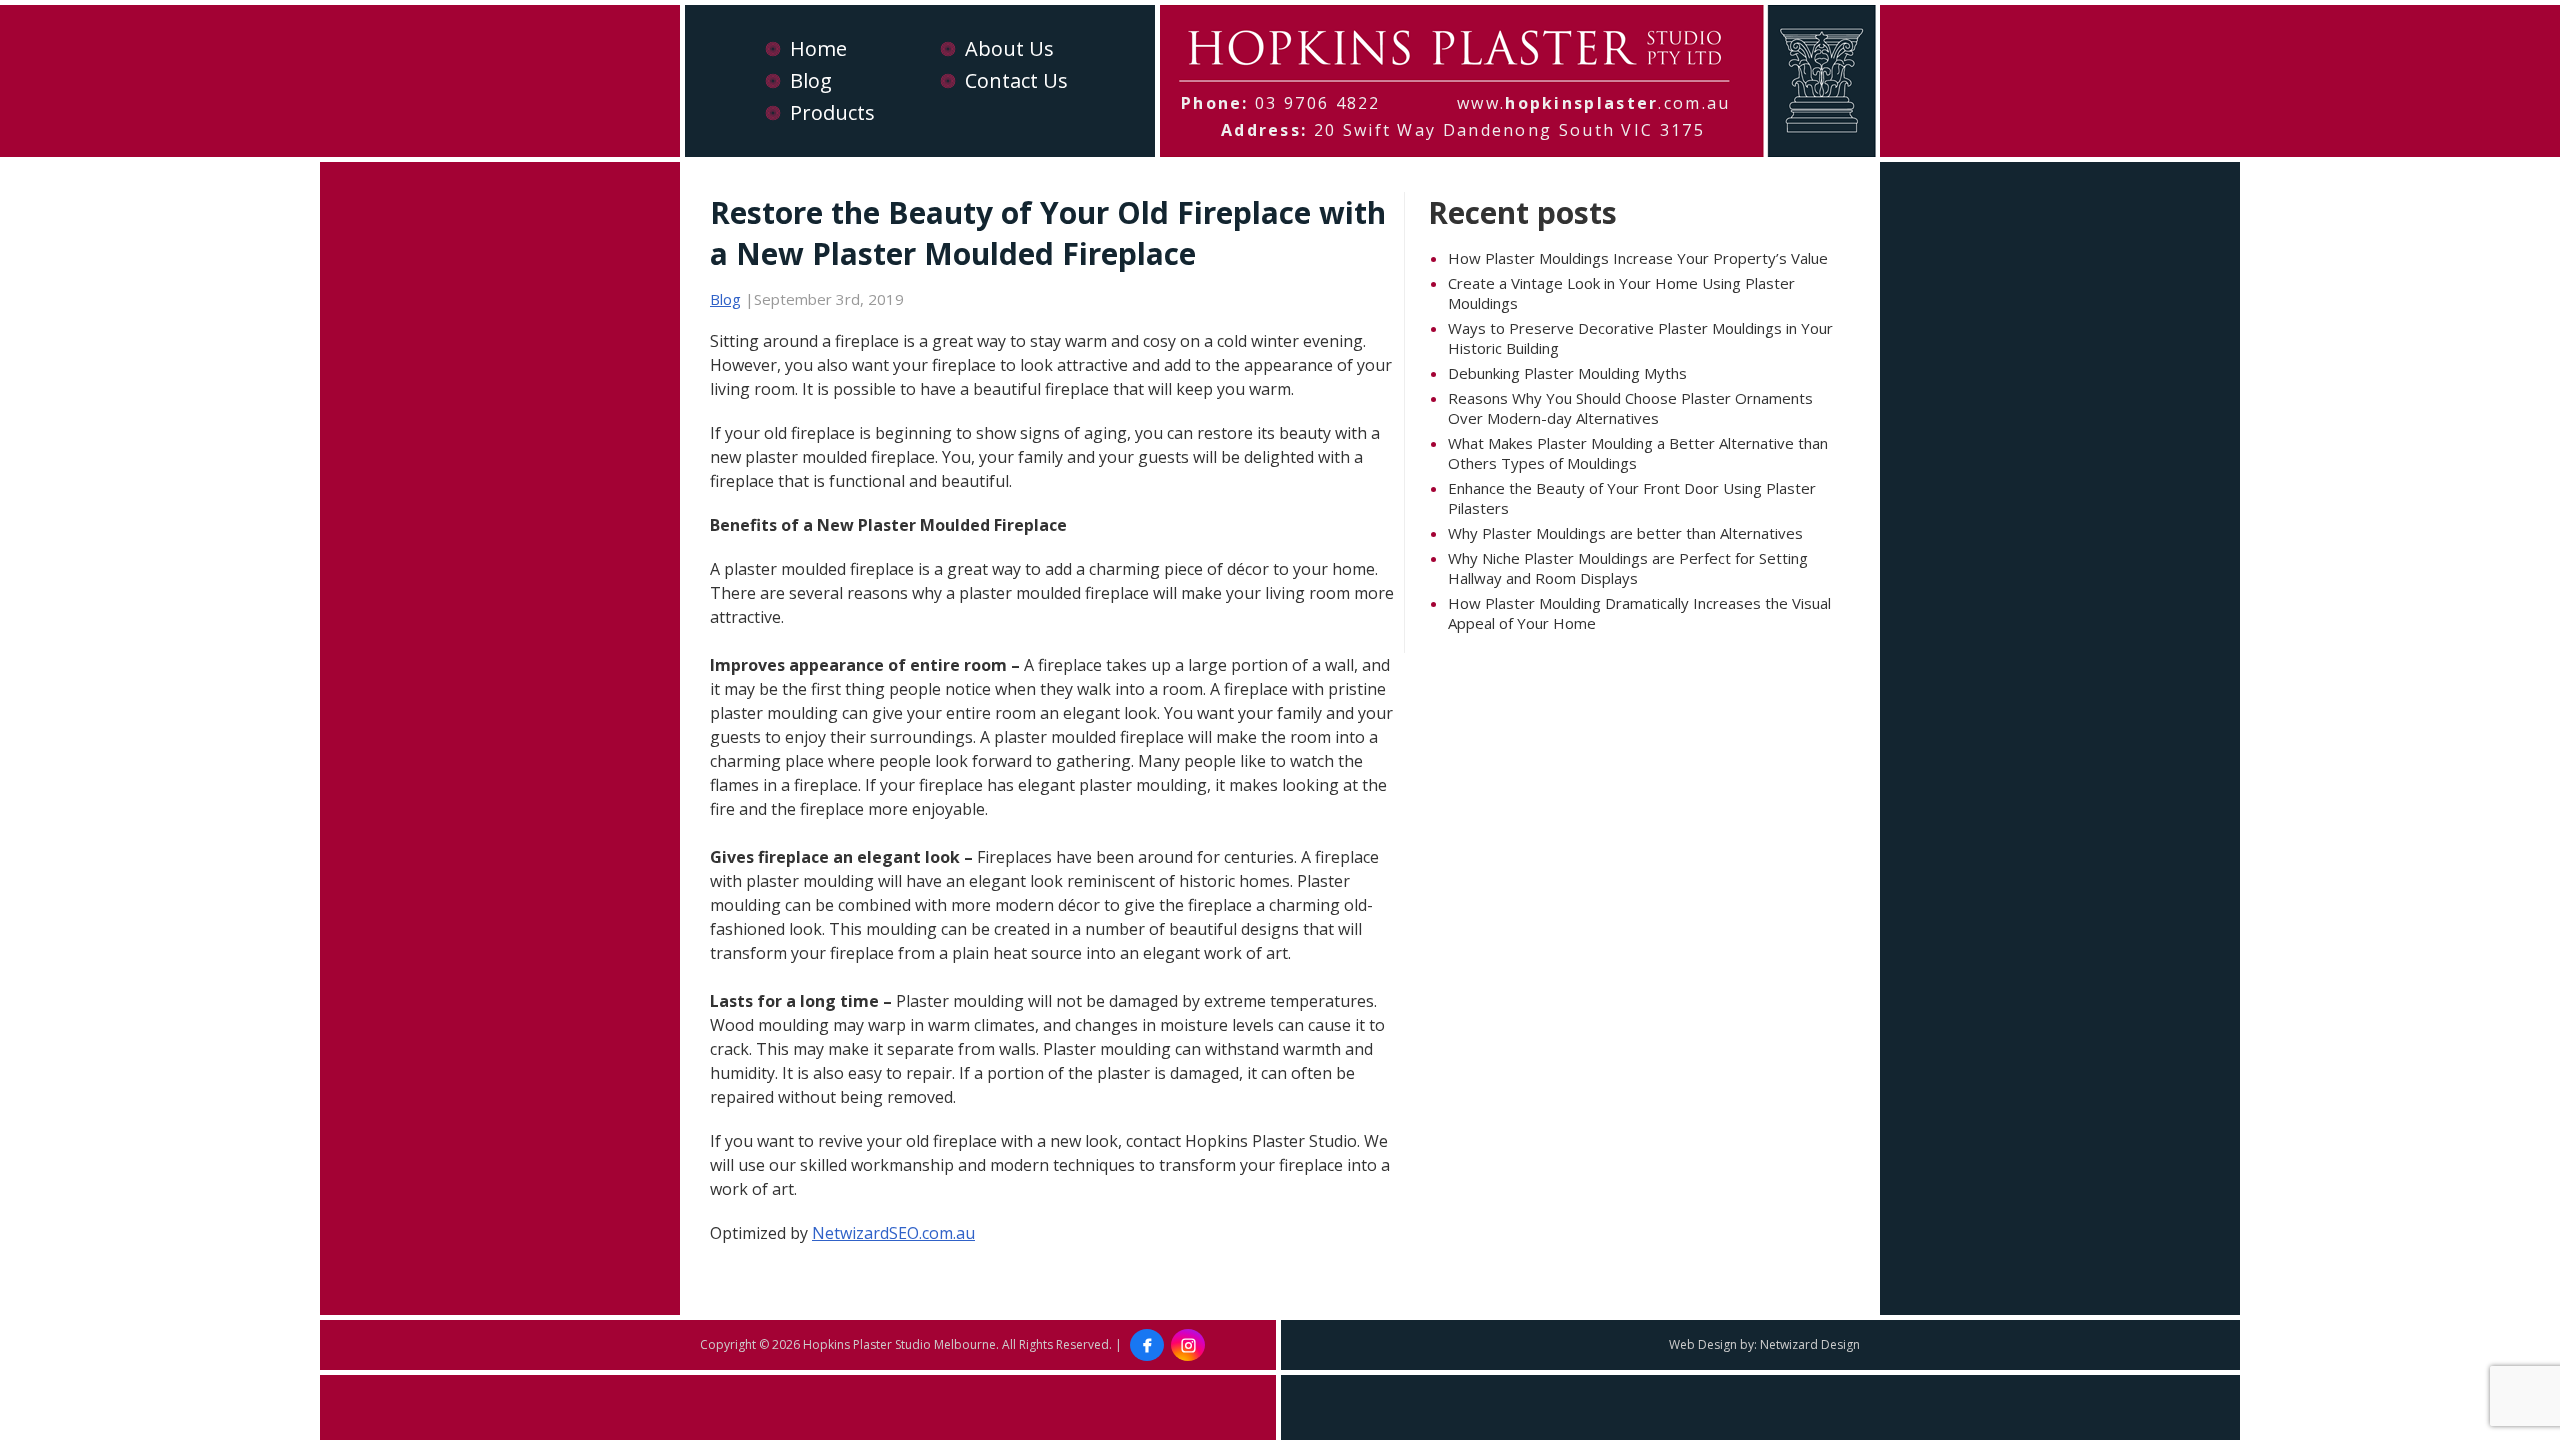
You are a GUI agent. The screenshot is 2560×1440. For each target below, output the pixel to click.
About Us (1009, 48)
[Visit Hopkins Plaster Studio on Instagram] (1188, 1345)
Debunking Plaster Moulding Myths (1567, 373)
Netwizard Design (1810, 1344)
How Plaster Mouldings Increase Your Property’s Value (1638, 258)
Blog (811, 80)
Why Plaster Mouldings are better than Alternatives (1625, 533)
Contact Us (1016, 80)
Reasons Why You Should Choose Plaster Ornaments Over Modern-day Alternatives (1630, 408)
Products (832, 112)
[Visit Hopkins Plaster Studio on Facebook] (1147, 1345)
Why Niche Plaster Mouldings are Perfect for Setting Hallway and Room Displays (1628, 568)
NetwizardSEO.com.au (893, 1233)
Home (818, 48)
